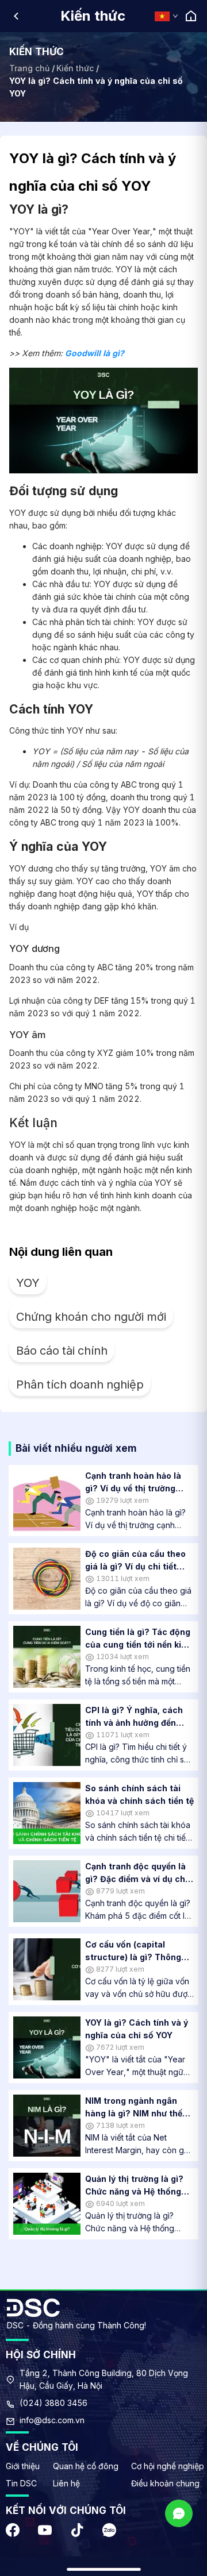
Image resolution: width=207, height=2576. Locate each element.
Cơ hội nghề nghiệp (168, 2466)
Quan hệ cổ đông (86, 2466)
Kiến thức (75, 68)
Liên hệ (66, 2483)
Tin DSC (21, 2483)
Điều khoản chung (165, 2483)
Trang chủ (29, 68)
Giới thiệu (23, 2466)
